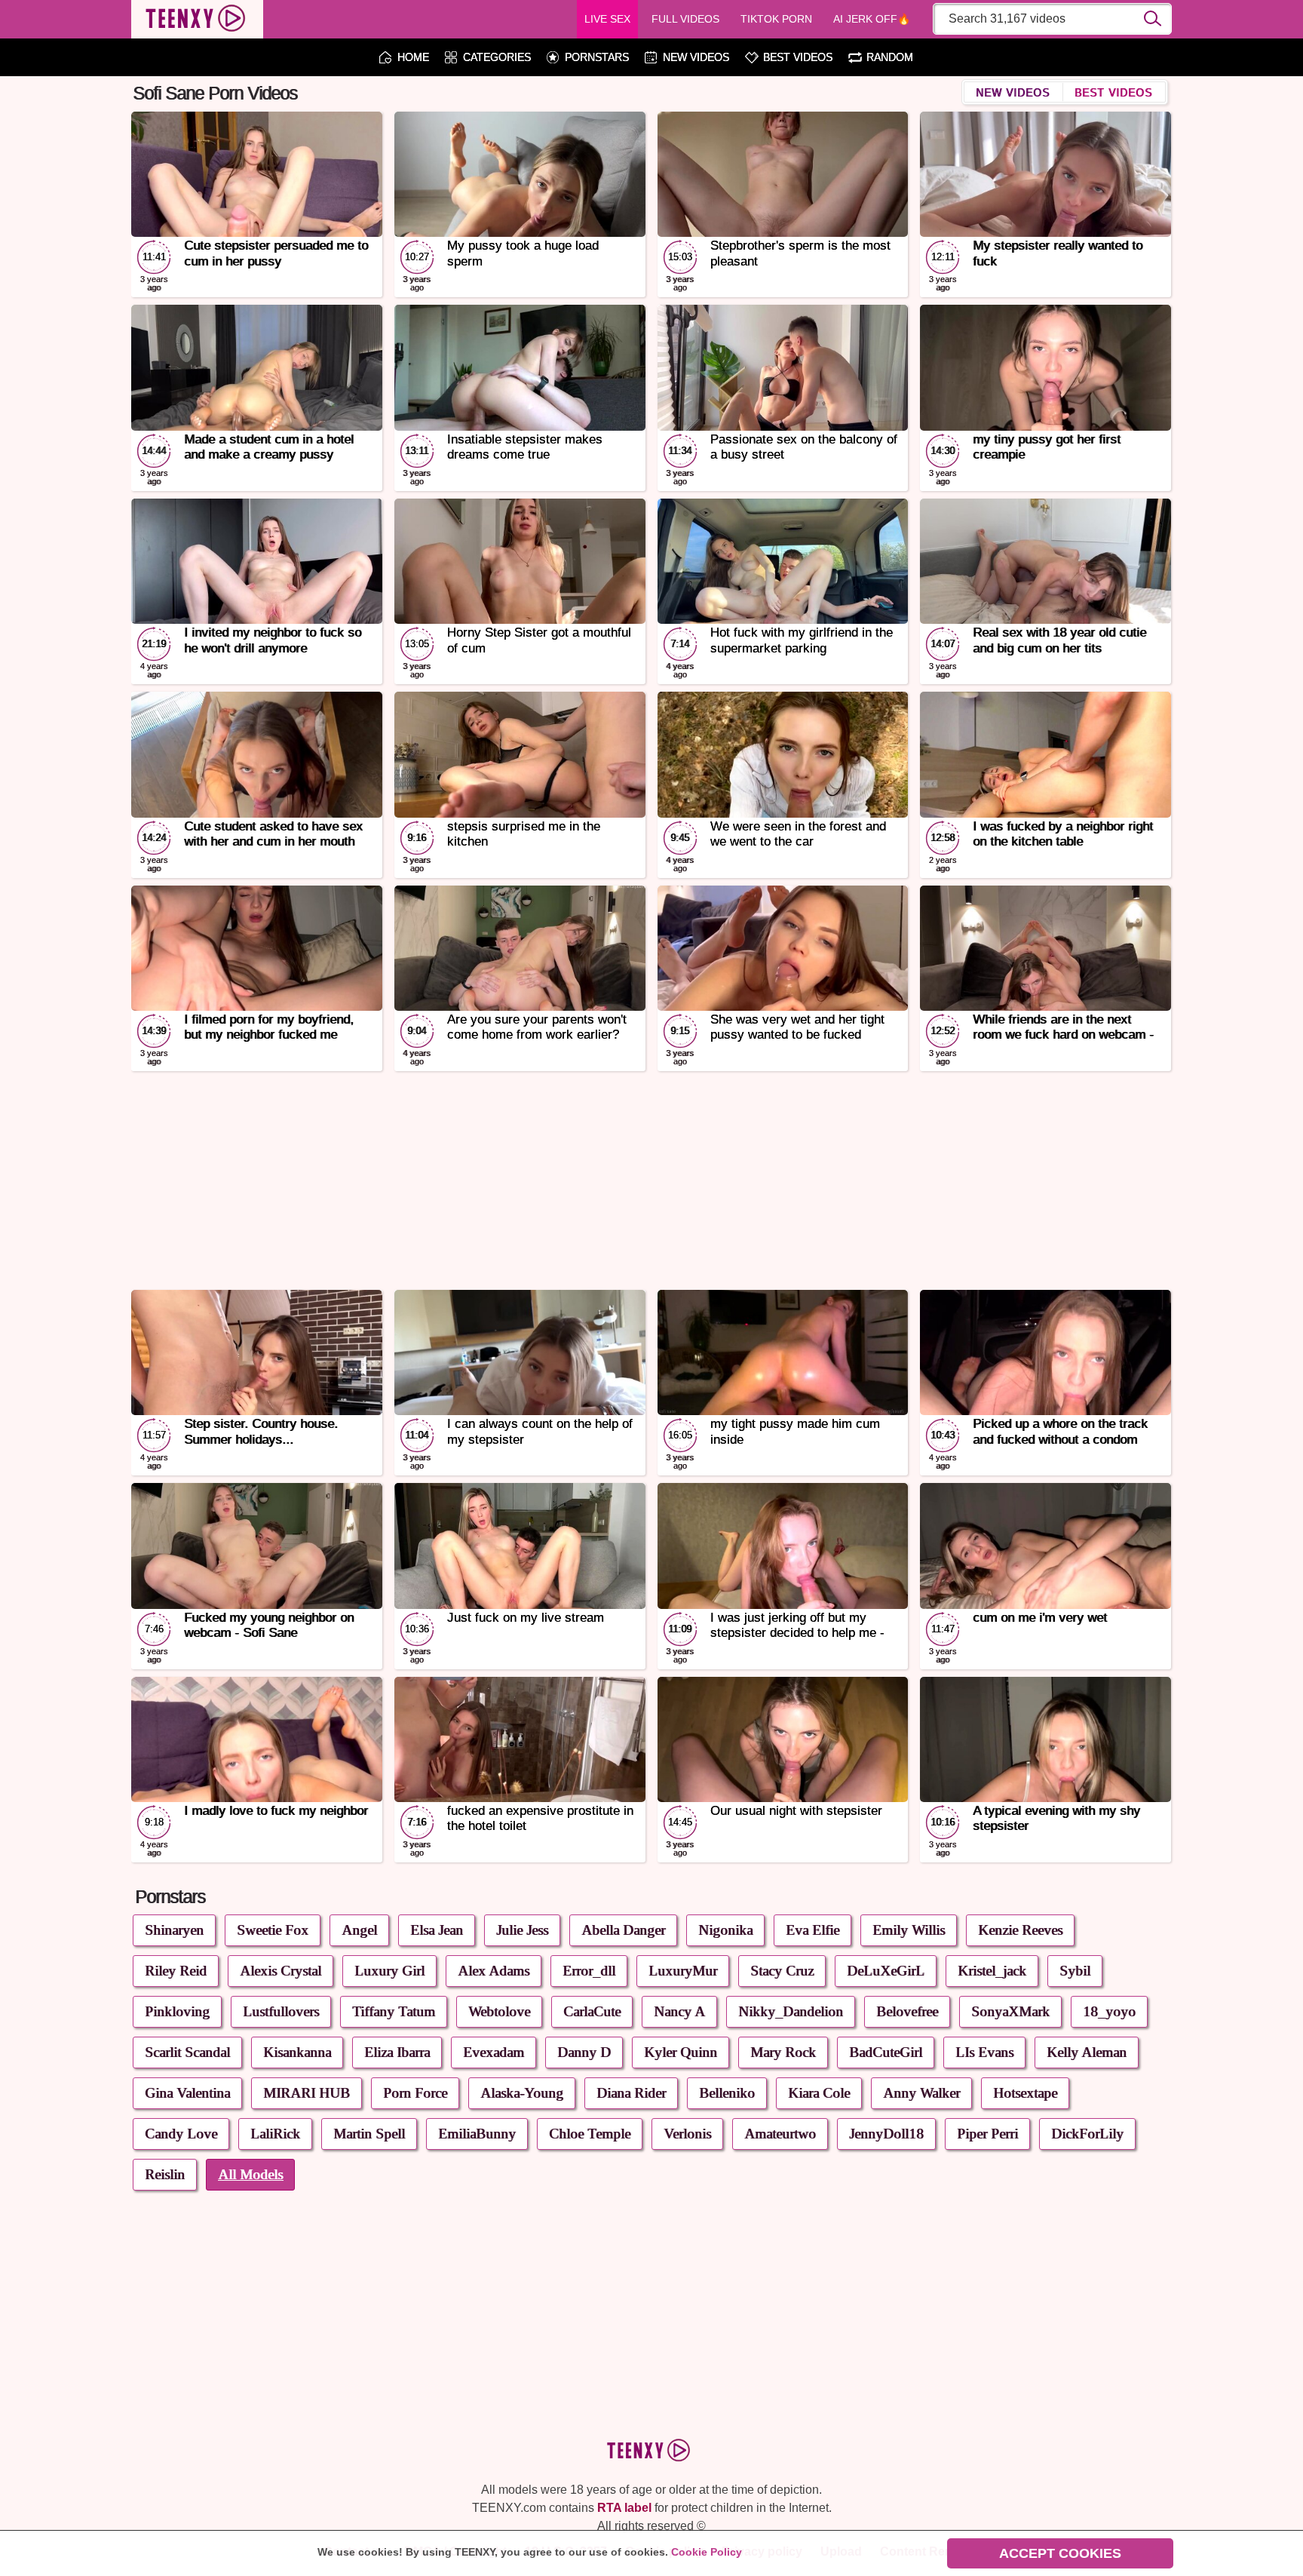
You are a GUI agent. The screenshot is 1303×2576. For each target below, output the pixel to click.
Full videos (685, 19)
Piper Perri (987, 2134)
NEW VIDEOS (696, 58)
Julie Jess (522, 1930)
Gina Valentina (187, 2093)
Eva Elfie (812, 1930)
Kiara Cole (819, 2093)
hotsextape (1025, 2093)
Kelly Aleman (1087, 2052)
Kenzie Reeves (1020, 1930)
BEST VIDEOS (798, 58)
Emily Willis (909, 1930)
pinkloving (177, 2011)
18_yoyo (1109, 2011)
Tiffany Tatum (394, 2011)
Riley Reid (176, 1971)
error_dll (589, 1971)
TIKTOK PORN (776, 19)
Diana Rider (631, 2093)
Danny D (584, 2052)
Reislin (165, 2174)
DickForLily (1087, 2134)
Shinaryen (174, 1930)
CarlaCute (592, 2011)
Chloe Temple (590, 2134)
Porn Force (415, 2093)
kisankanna (297, 2052)
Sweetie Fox (273, 1930)
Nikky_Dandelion (791, 2011)
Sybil (1075, 1971)
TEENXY (197, 20)
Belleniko (727, 2093)
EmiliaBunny (477, 2134)
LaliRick (275, 2134)
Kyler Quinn (681, 2052)
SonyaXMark (1010, 2011)
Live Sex (607, 19)
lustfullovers (281, 2011)
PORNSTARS (597, 58)
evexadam (494, 2052)
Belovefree (907, 2011)
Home (413, 58)
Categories (497, 58)
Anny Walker (921, 2093)
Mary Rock (783, 2052)
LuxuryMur (683, 1971)
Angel (359, 1930)
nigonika (725, 1930)
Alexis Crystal (281, 1971)
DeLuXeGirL (886, 1971)
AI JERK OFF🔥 (872, 19)
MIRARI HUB (307, 2093)
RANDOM (890, 58)
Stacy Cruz (782, 1971)
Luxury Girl (389, 1971)
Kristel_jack (992, 1971)
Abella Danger (623, 1930)
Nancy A (679, 2011)
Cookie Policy (707, 2552)
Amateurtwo (780, 2134)
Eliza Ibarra (397, 2052)
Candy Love (181, 2134)
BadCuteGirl (886, 2052)
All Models (250, 2174)
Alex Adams (494, 1971)
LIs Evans (984, 2052)
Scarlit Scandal (187, 2052)
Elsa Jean (437, 1930)
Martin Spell (369, 2134)
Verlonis (687, 2134)
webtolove (499, 2011)
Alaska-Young (522, 2093)
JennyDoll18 (886, 2134)
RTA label (624, 2508)
